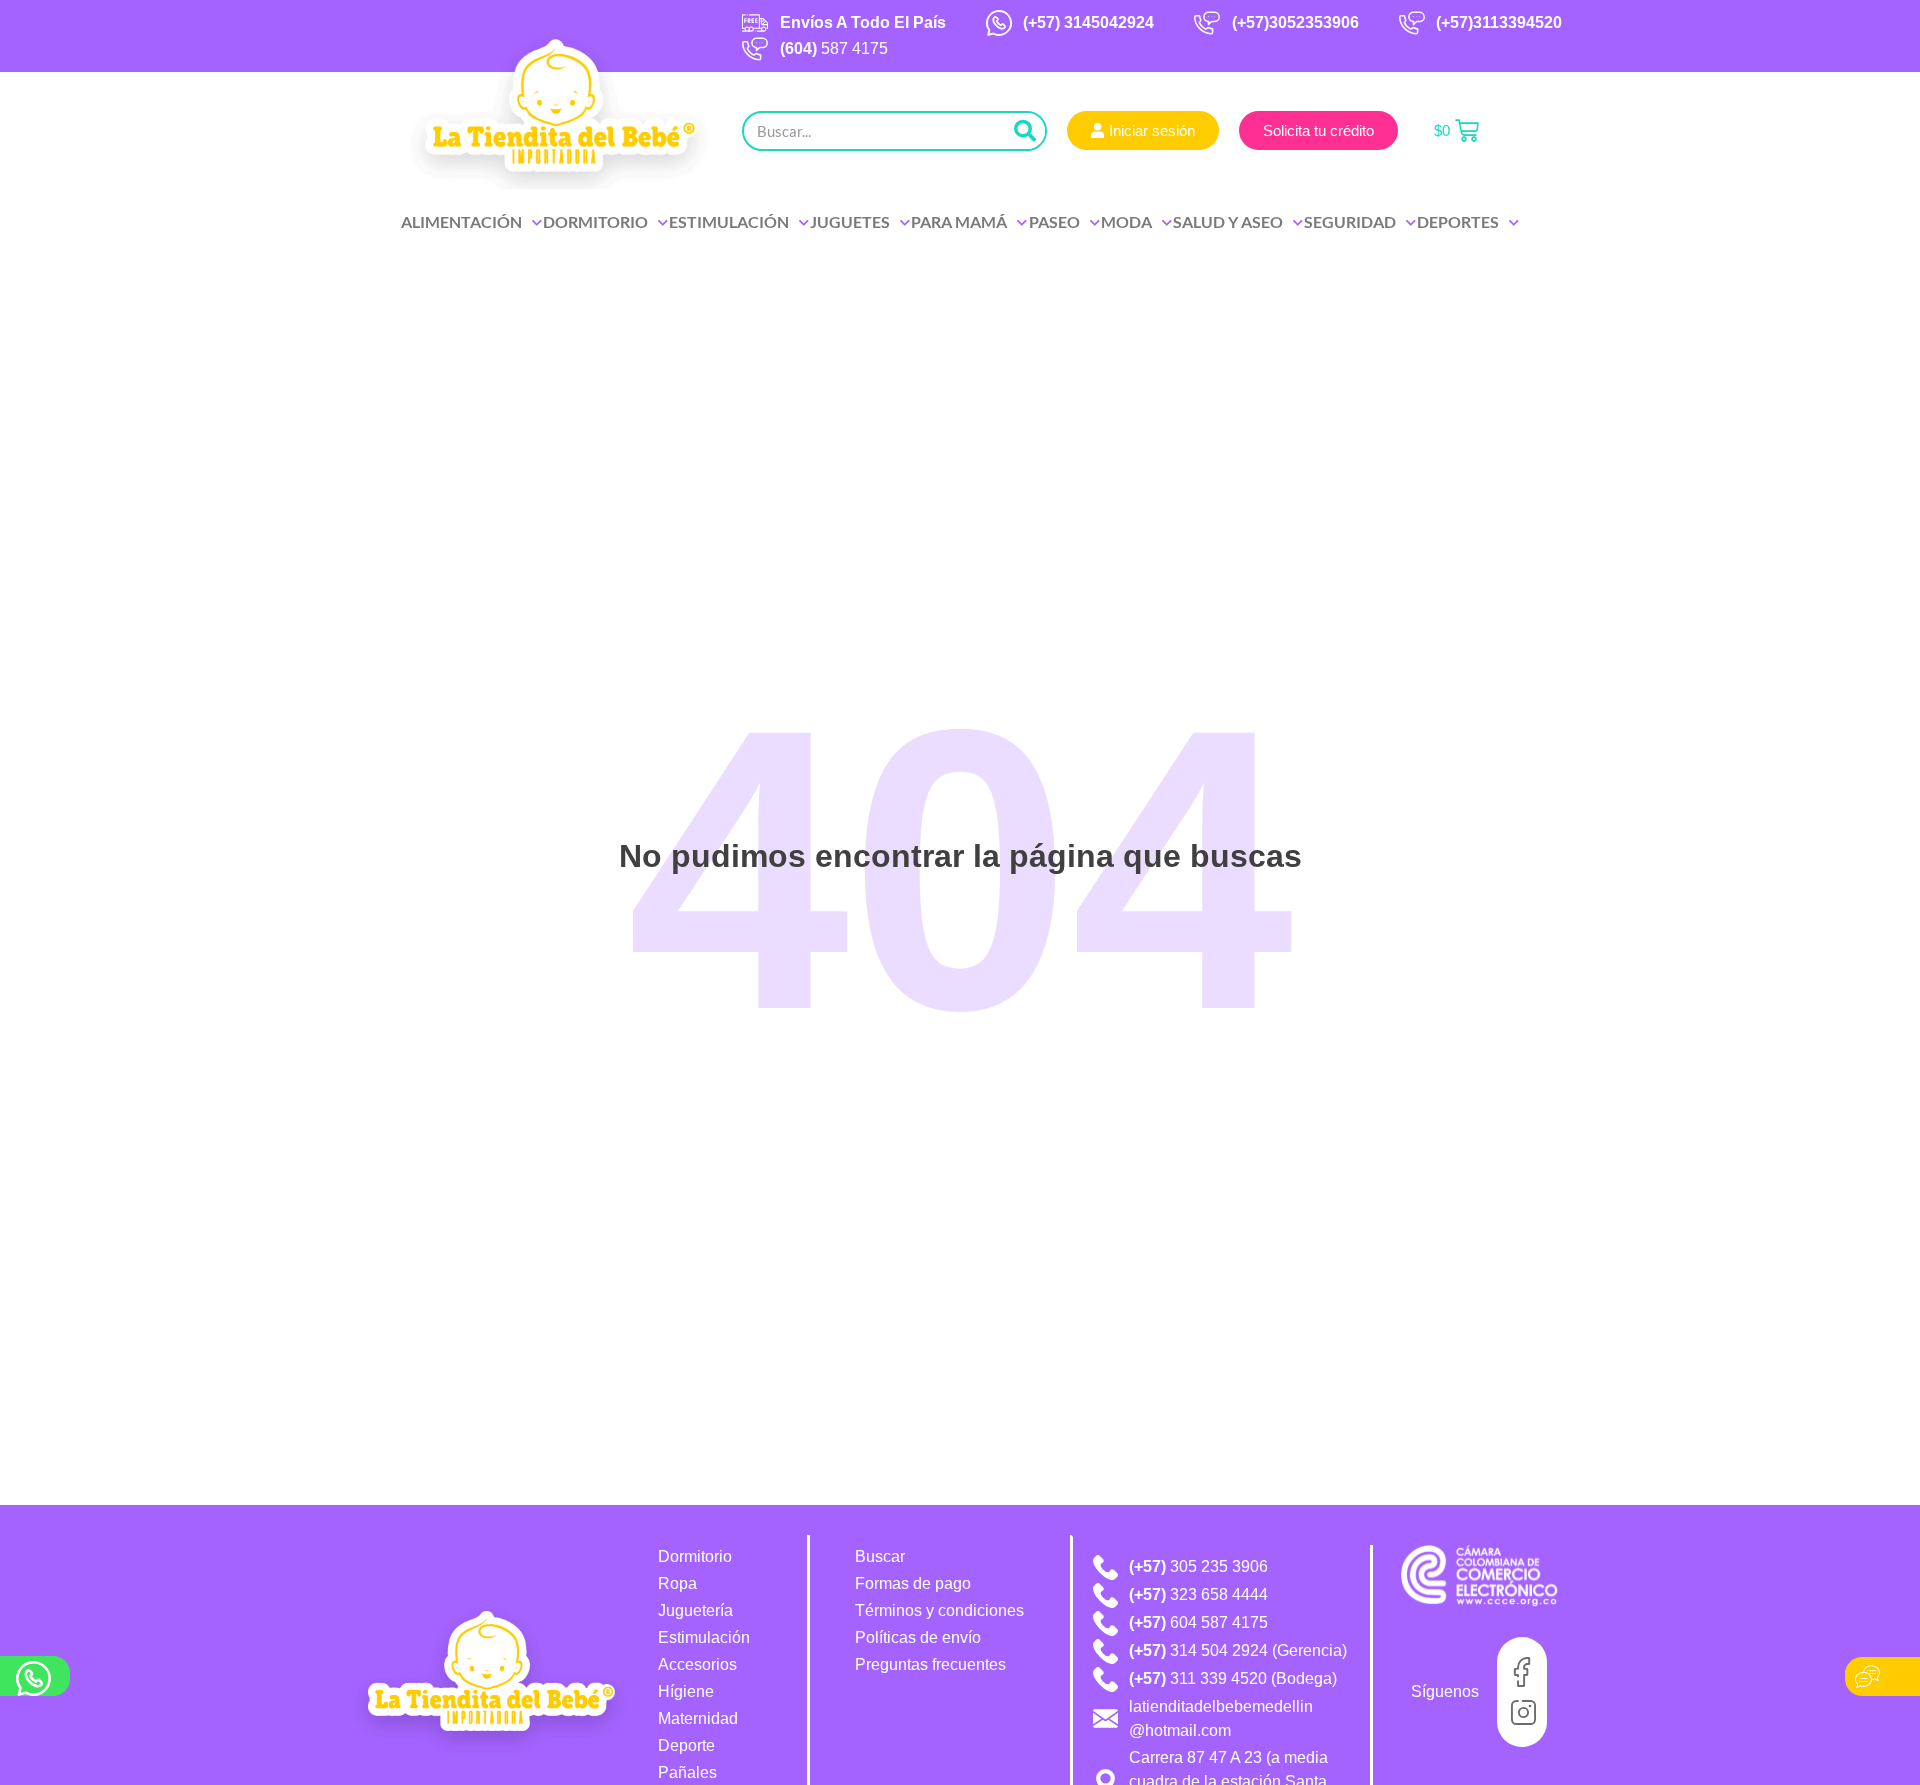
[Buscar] (1025, 131)
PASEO (1054, 221)
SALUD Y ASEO (1228, 221)
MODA (1126, 221)
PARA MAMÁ (959, 221)
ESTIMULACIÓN (729, 221)
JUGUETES (850, 221)
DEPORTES (1458, 221)
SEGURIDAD (1350, 221)
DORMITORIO (595, 221)
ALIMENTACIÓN (461, 221)
